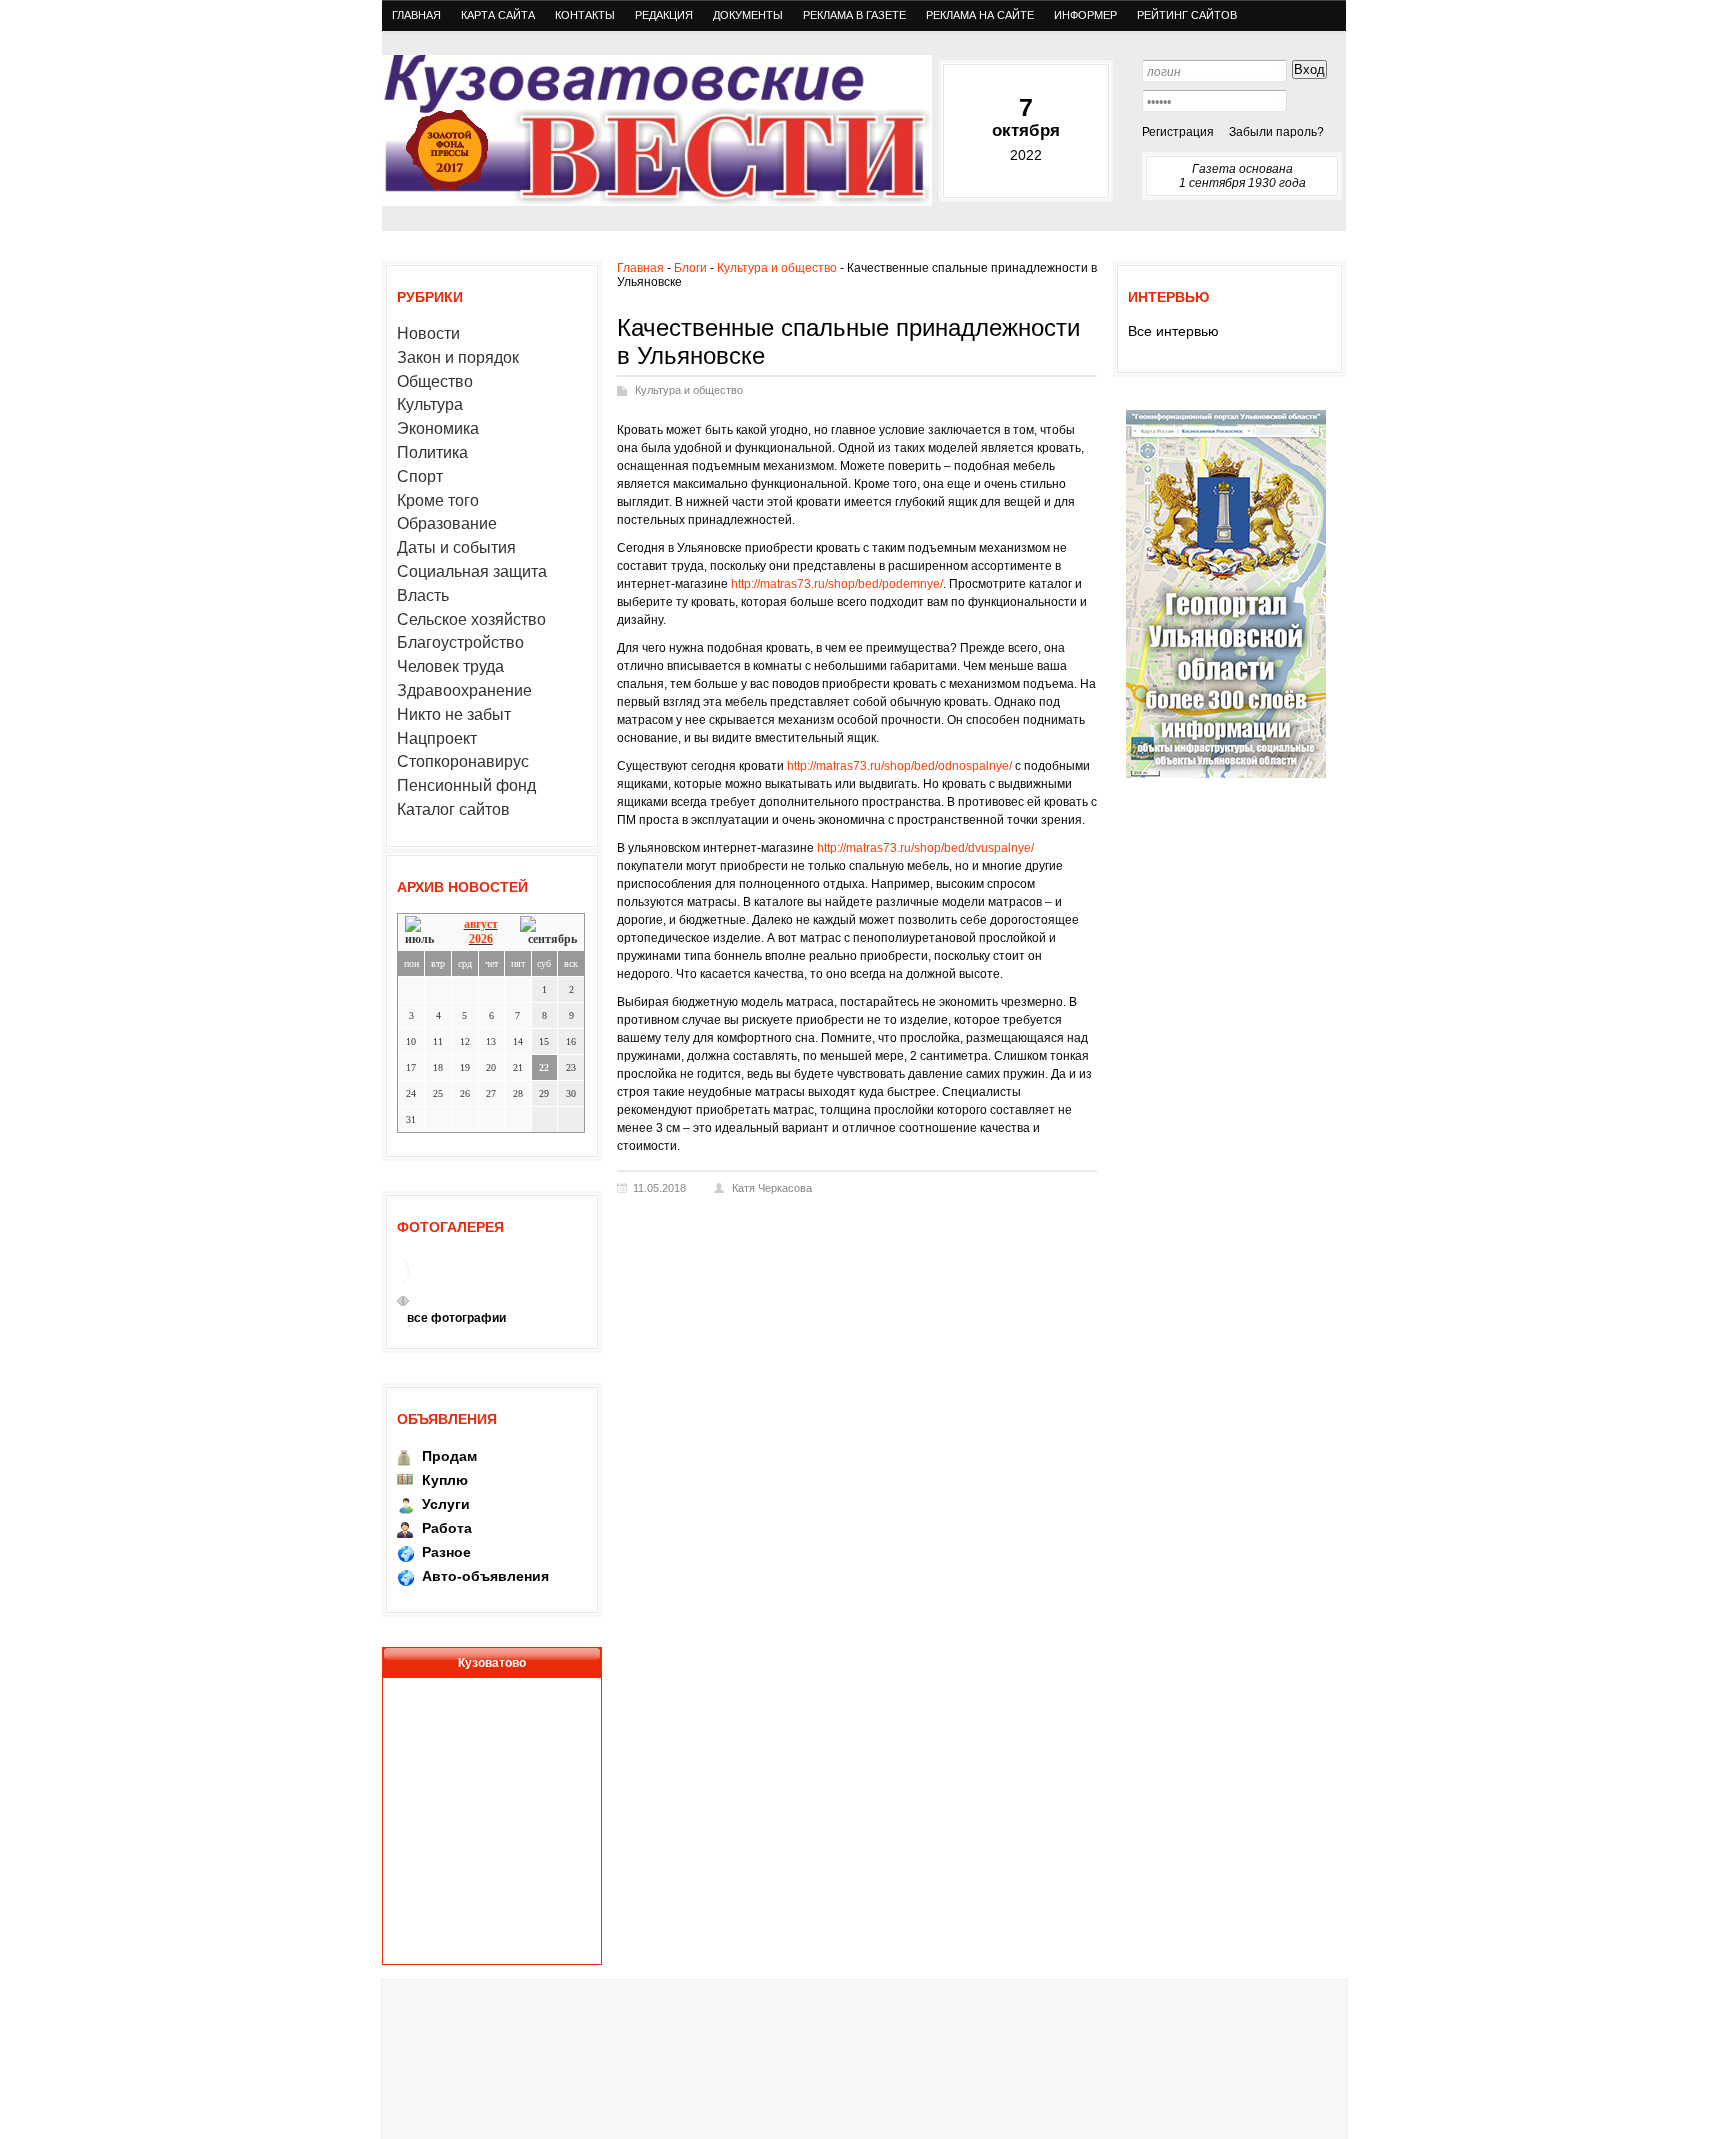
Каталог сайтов (453, 809)
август (481, 924)
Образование (447, 523)
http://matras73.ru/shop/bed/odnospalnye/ (899, 766)
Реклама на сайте (980, 15)
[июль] (423, 931)
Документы (748, 15)
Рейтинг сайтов (1187, 15)
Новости (428, 333)
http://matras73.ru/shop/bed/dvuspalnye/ (925, 848)
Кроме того (438, 500)
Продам (449, 1456)
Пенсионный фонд (466, 785)
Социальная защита (472, 571)
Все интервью (1173, 331)
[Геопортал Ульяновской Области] (1226, 777)
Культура (430, 404)
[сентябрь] (548, 931)
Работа (447, 1528)
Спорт (420, 476)
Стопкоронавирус (463, 761)
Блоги (690, 268)
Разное (446, 1552)
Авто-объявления (485, 1576)
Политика (432, 452)
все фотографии (456, 1318)
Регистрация (1178, 132)
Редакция (664, 15)
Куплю (445, 1480)
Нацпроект (437, 738)
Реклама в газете (854, 15)
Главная (416, 15)
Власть (423, 595)
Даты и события (456, 547)
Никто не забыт (454, 714)
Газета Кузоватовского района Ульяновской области (657, 130)
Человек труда (450, 666)
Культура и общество (777, 268)
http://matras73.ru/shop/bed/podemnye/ (837, 584)
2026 (481, 939)
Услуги (446, 1504)
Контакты (585, 15)
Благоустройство (460, 642)
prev (400, 1301)
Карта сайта (498, 15)
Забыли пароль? (1276, 132)
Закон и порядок (458, 357)
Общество (435, 381)
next (406, 1301)
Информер (1085, 15)
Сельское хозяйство (471, 619)
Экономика (438, 428)
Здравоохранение (464, 690)
